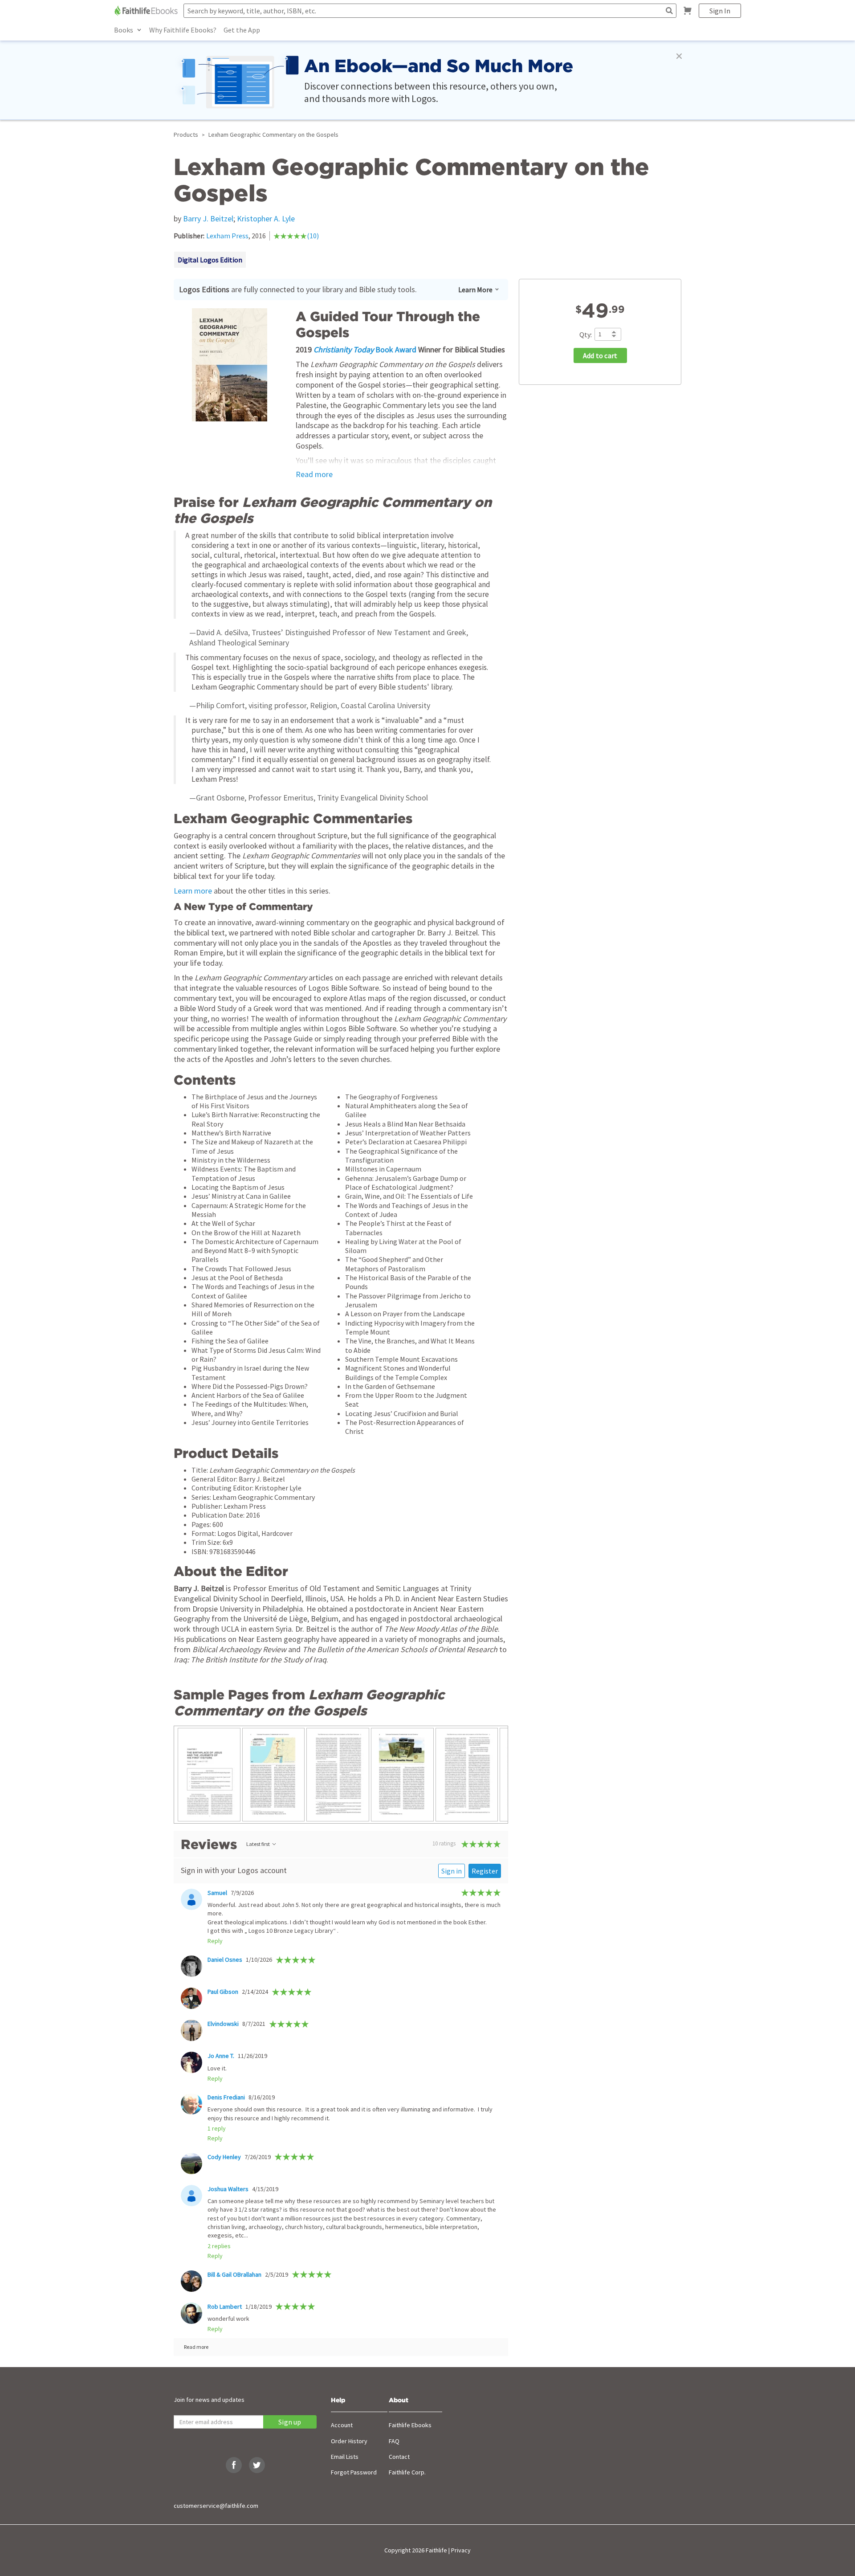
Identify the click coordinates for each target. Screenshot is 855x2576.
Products (186, 135)
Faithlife (436, 2550)
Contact (399, 2457)
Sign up (290, 2422)
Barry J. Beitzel (208, 218)
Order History (349, 2441)
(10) (313, 236)
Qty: (586, 335)
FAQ (394, 2441)
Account (342, 2425)
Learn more (193, 891)
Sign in (452, 1871)
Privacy (461, 2550)
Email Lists (345, 2457)
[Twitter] (257, 2465)
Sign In (720, 11)
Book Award (365, 349)
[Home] (147, 11)
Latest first (258, 1844)
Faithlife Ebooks (410, 2425)
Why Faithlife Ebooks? (183, 30)
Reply (215, 1941)
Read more (314, 474)
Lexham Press (227, 236)
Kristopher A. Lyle (266, 218)
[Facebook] (234, 2465)
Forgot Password (354, 2472)
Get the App (242, 30)
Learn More (475, 290)
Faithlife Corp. (407, 2472)
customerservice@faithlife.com (216, 2506)
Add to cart (600, 356)
